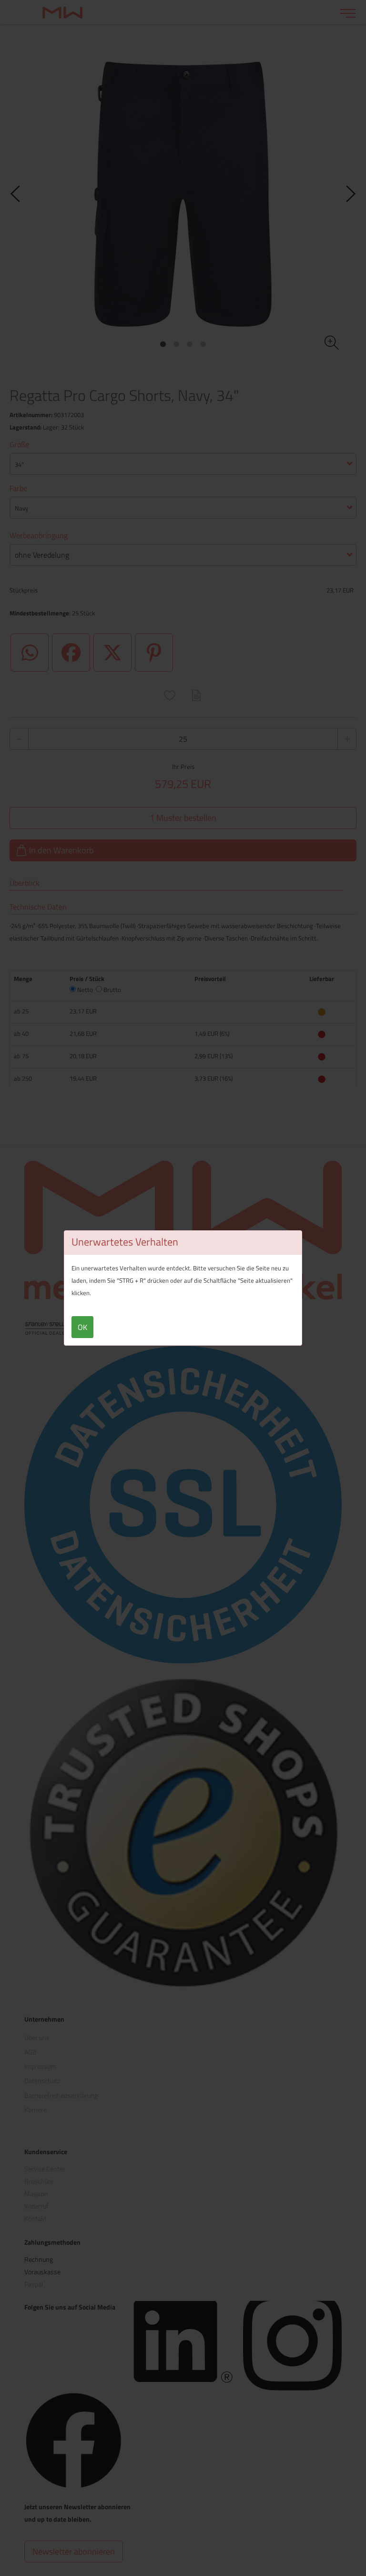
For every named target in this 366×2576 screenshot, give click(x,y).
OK (82, 1327)
